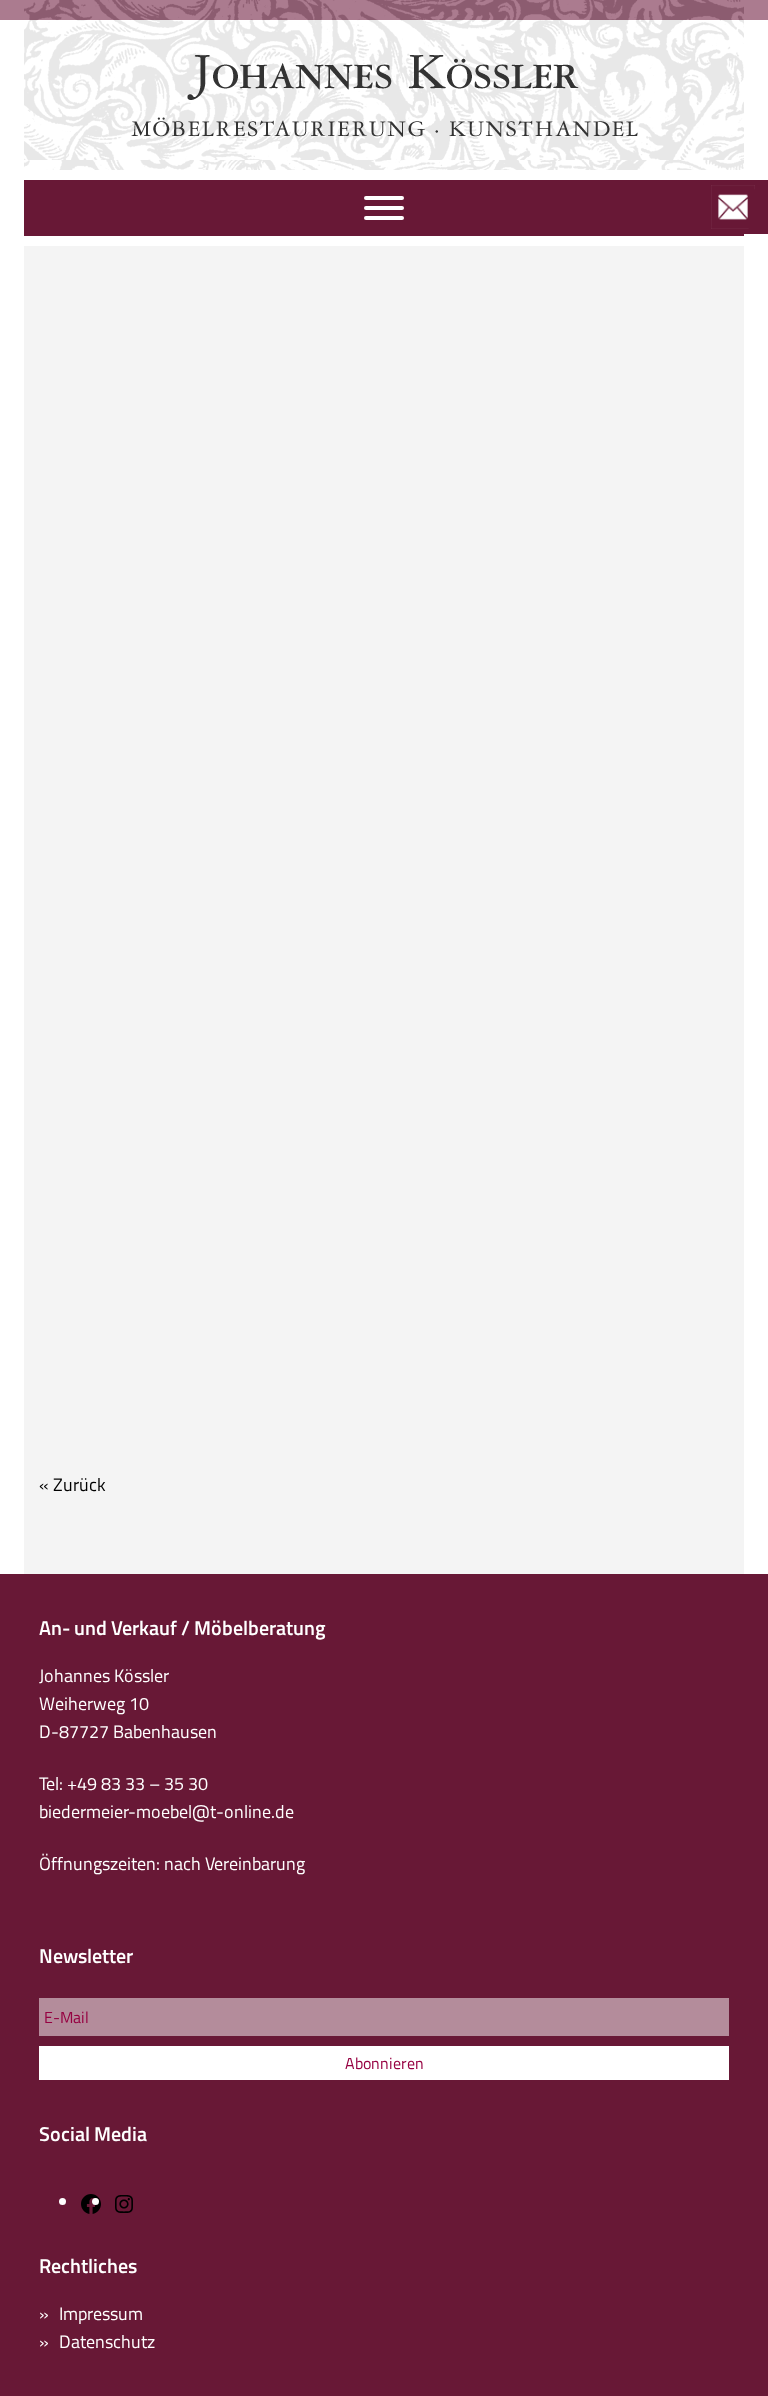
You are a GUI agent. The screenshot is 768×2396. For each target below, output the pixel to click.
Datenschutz (107, 2341)
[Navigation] (384, 208)
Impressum (101, 2313)
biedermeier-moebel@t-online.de (166, 1811)
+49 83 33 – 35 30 (137, 1783)
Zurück (79, 1484)
